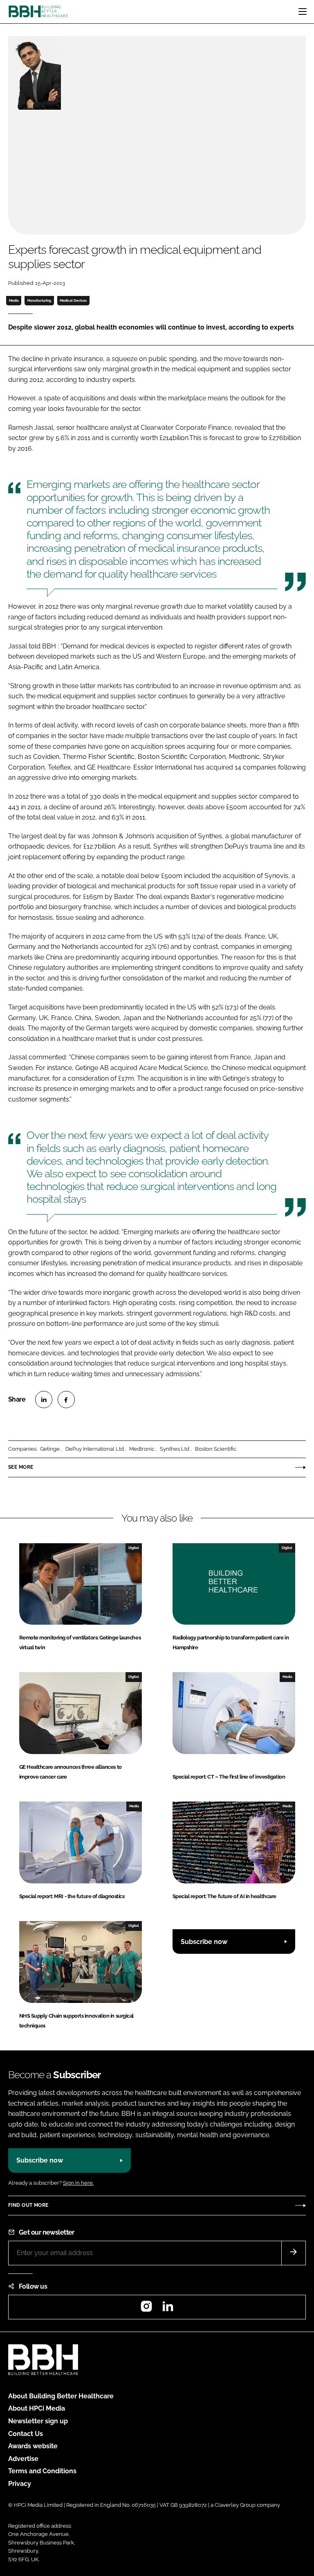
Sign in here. (78, 2183)
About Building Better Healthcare (61, 2396)
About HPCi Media (37, 2408)
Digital (134, 1548)
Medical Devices (73, 300)
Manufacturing (39, 300)
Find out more (28, 2205)
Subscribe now (204, 1942)
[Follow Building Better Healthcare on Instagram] (146, 2309)
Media (14, 300)
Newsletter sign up (38, 2421)
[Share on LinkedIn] (44, 1400)
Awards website (33, 2446)
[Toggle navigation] (303, 11)
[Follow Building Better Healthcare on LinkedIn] (168, 2309)
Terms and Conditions (42, 2471)
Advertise (23, 2459)
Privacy (20, 2484)
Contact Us (26, 2434)
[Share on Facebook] (66, 1400)
